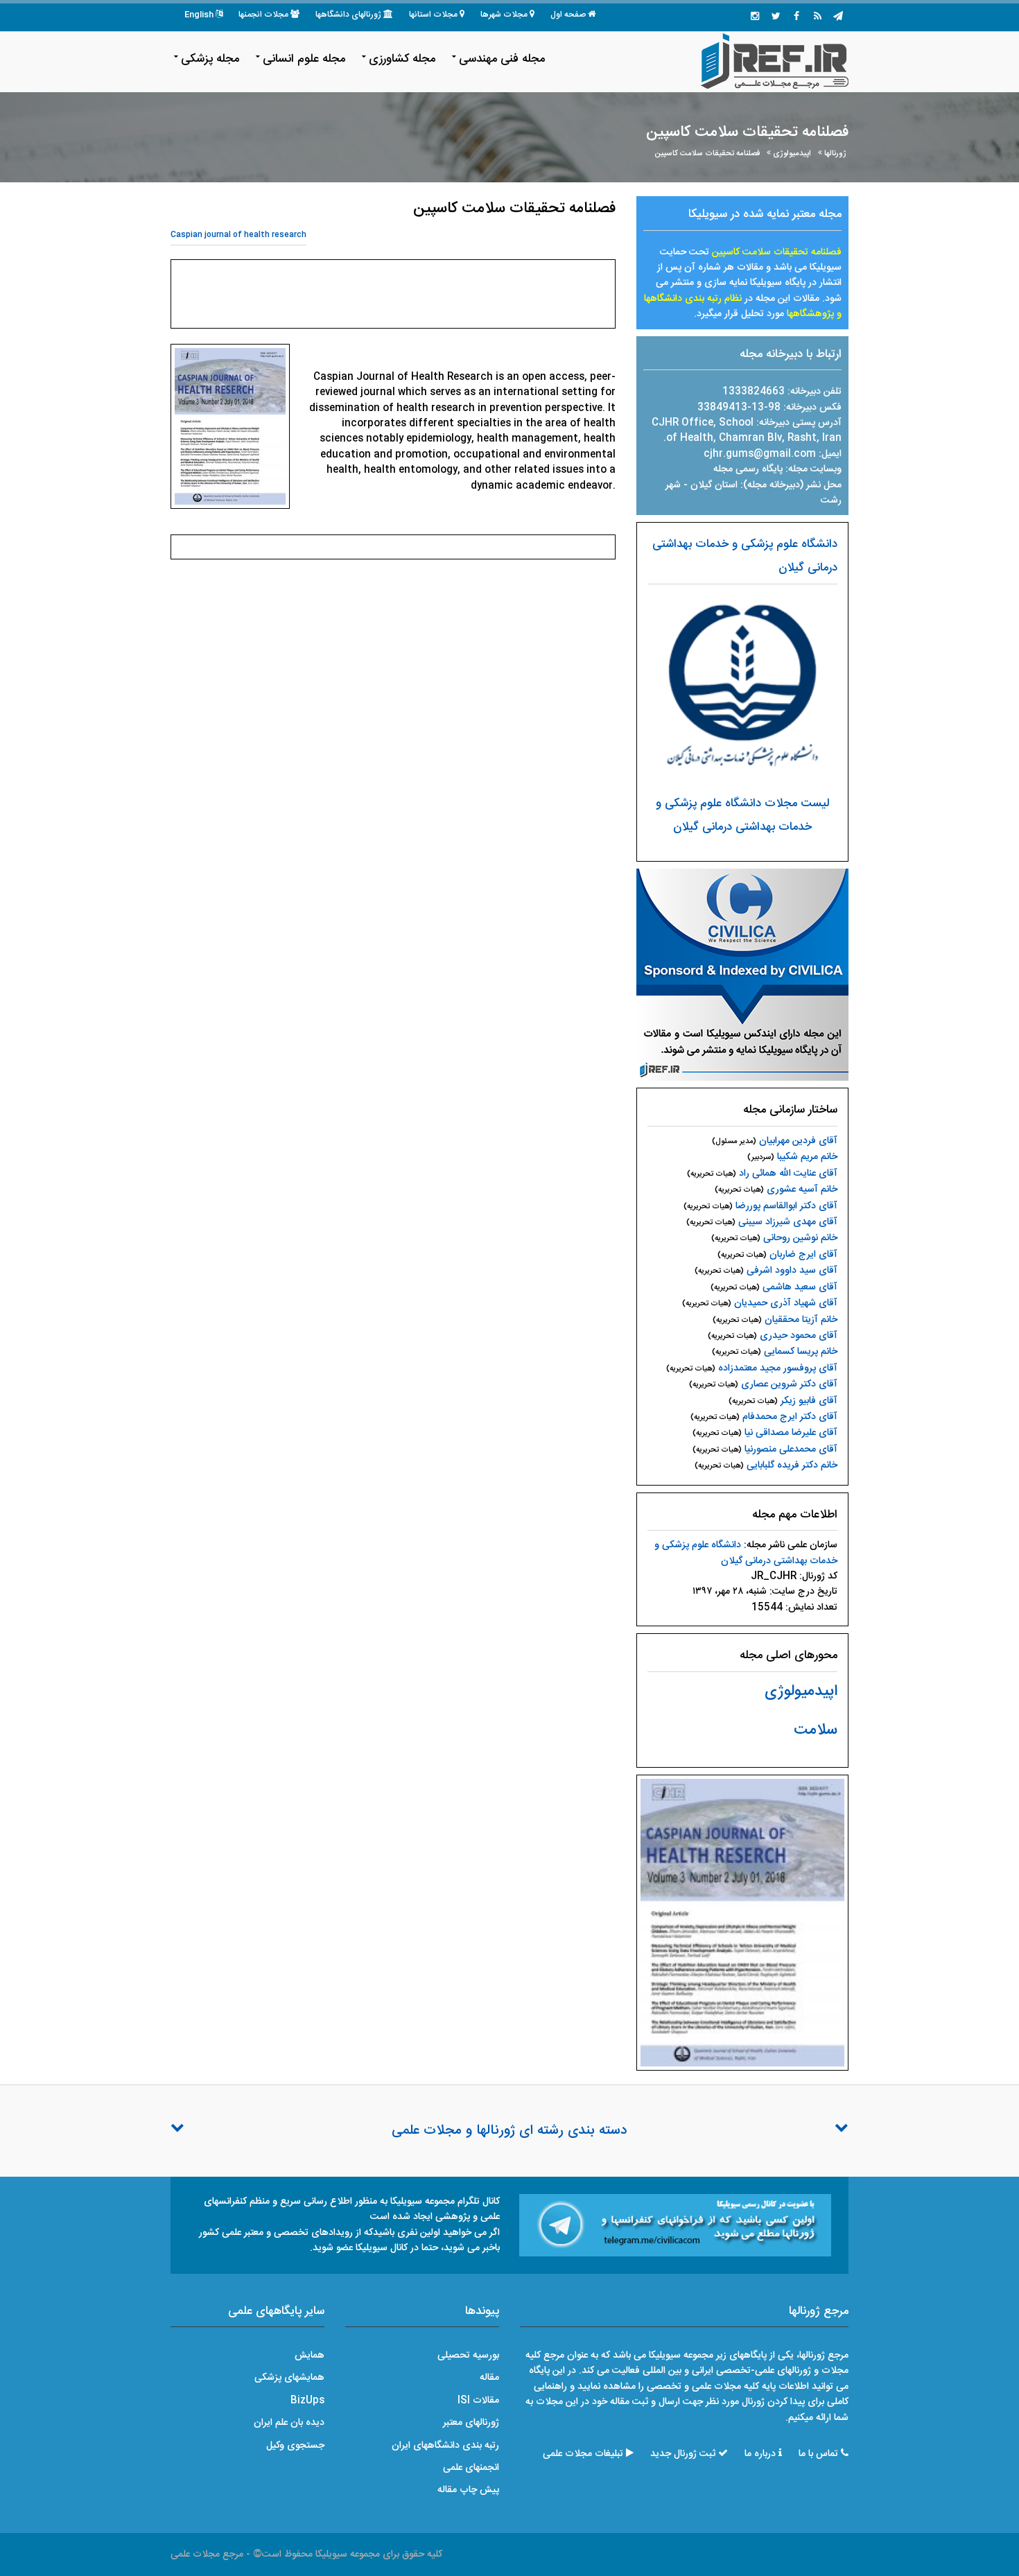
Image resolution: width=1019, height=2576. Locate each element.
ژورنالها (835, 154)
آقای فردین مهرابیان (798, 1141)
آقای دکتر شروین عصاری (789, 1384)
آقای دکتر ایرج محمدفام (790, 1417)
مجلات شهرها (504, 15)
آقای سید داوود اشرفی (792, 1271)
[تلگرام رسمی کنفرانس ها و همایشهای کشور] (838, 17)
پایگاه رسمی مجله (748, 469)
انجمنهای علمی (471, 2468)
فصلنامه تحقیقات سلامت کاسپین (707, 154)
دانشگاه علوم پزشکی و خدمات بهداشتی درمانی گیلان (746, 1553)
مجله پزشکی (210, 59)
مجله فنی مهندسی (502, 59)
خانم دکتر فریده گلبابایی (792, 1465)
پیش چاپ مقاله (468, 2490)
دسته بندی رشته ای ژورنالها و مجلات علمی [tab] (509, 2131)
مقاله (489, 2378)
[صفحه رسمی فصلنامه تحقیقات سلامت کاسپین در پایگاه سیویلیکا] (742, 975)
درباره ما (760, 2454)
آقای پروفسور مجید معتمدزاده (778, 1368)
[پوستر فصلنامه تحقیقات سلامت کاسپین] (742, 1923)
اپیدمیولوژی (792, 154)
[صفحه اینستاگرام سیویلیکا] (755, 17)
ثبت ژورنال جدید (683, 2454)
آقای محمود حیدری (799, 1336)
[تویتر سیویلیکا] (776, 17)
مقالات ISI (478, 2401)
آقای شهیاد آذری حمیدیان (786, 1303)
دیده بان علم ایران (289, 2423)
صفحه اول (568, 15)
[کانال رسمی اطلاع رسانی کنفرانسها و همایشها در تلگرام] (675, 2226)
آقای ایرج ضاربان (803, 1255)
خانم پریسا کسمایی (801, 1352)
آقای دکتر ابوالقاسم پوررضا (786, 1206)
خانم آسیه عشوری (802, 1190)
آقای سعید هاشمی (800, 1287)
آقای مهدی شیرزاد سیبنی (788, 1222)
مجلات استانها (433, 15)
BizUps (307, 2401)
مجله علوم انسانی (304, 59)
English (199, 15)
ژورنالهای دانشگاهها (348, 15)
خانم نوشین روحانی (800, 1238)
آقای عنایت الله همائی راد (788, 1174)
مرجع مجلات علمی (207, 2555)
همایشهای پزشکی (289, 2378)
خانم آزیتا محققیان (801, 1320)
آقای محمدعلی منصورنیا (791, 1450)
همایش (310, 2356)
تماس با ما (818, 2454)
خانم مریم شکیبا (807, 1157)
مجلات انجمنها (263, 15)
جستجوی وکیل (295, 2446)
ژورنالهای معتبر (471, 2423)
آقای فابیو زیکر (809, 1401)
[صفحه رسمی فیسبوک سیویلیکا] (796, 17)
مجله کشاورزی (402, 59)
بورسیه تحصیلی (468, 2356)
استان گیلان (715, 485)
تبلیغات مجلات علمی (583, 2454)
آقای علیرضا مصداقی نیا (791, 1433)
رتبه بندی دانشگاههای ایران (445, 2446)
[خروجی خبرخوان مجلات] (817, 17)
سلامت (816, 1730)
